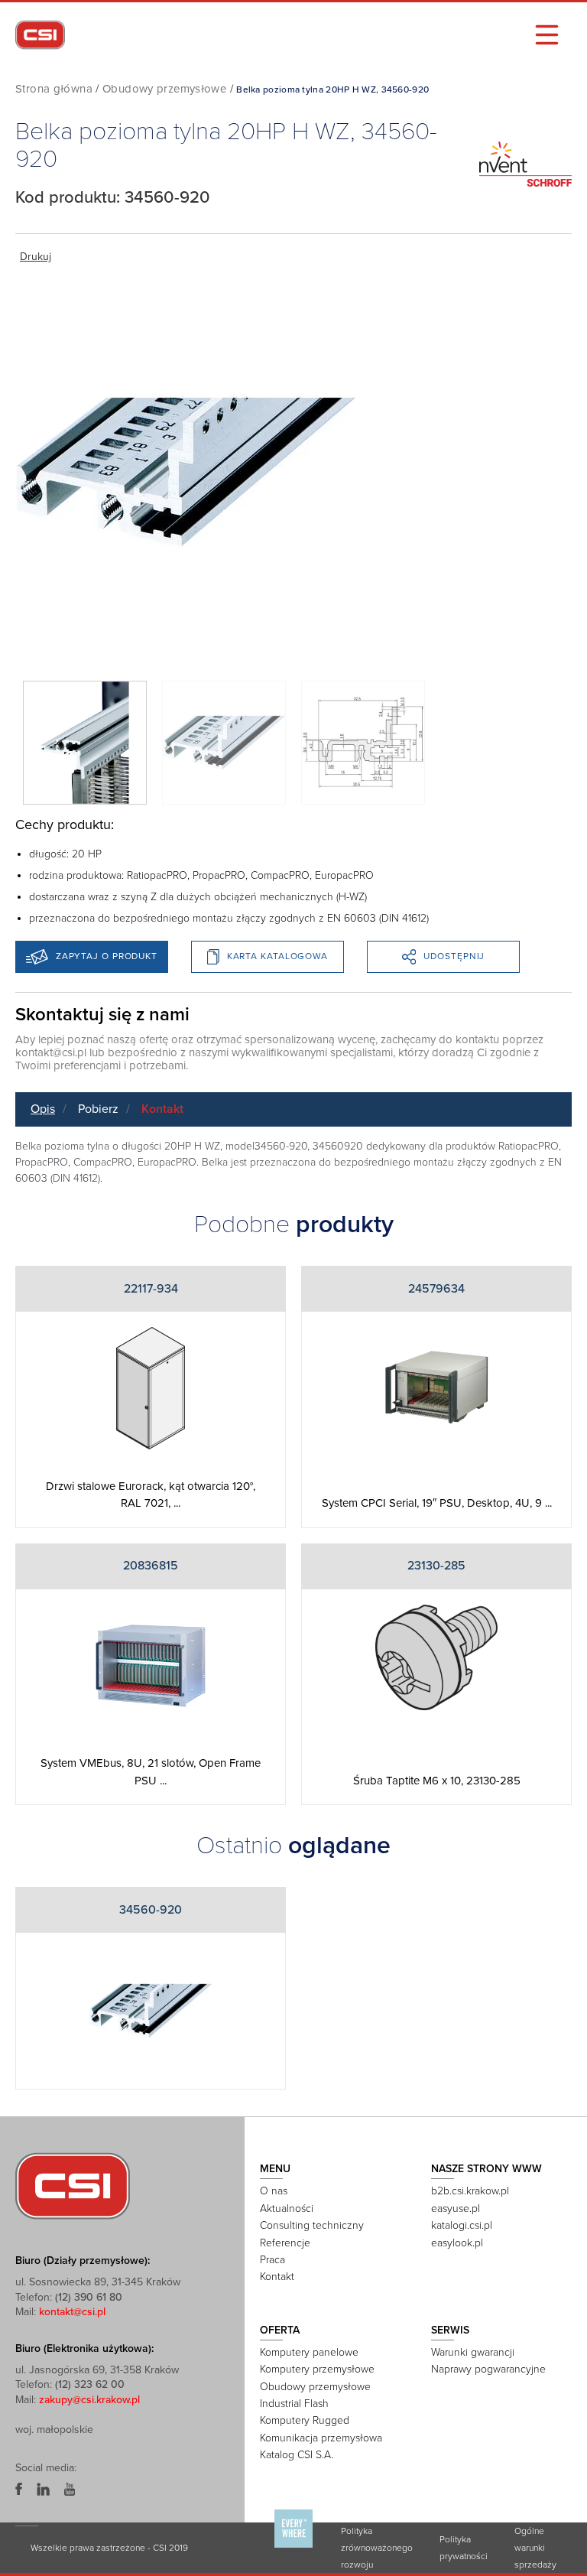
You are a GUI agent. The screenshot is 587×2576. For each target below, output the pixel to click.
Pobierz (98, 1109)
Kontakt (162, 1109)
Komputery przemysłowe (317, 2369)
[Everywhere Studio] (293, 2547)
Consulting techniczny (312, 2225)
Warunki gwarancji (473, 2352)
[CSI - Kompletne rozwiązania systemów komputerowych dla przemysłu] (73, 2185)
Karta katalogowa (277, 956)
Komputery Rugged (305, 2420)
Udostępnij (454, 956)
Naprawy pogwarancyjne (488, 2369)
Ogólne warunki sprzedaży (535, 2548)
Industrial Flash (294, 2404)
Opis (43, 1109)
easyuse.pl (456, 2208)
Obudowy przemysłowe (164, 89)
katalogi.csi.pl (462, 2225)
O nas (274, 2191)
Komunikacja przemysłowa (321, 2438)
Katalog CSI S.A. (297, 2455)
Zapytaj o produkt (107, 956)
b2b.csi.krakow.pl (470, 2191)
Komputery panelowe (309, 2352)
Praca (272, 2260)
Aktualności (287, 2208)
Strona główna (54, 89)
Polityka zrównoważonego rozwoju (377, 2548)
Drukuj (36, 257)
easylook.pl (457, 2243)
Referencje (285, 2243)
